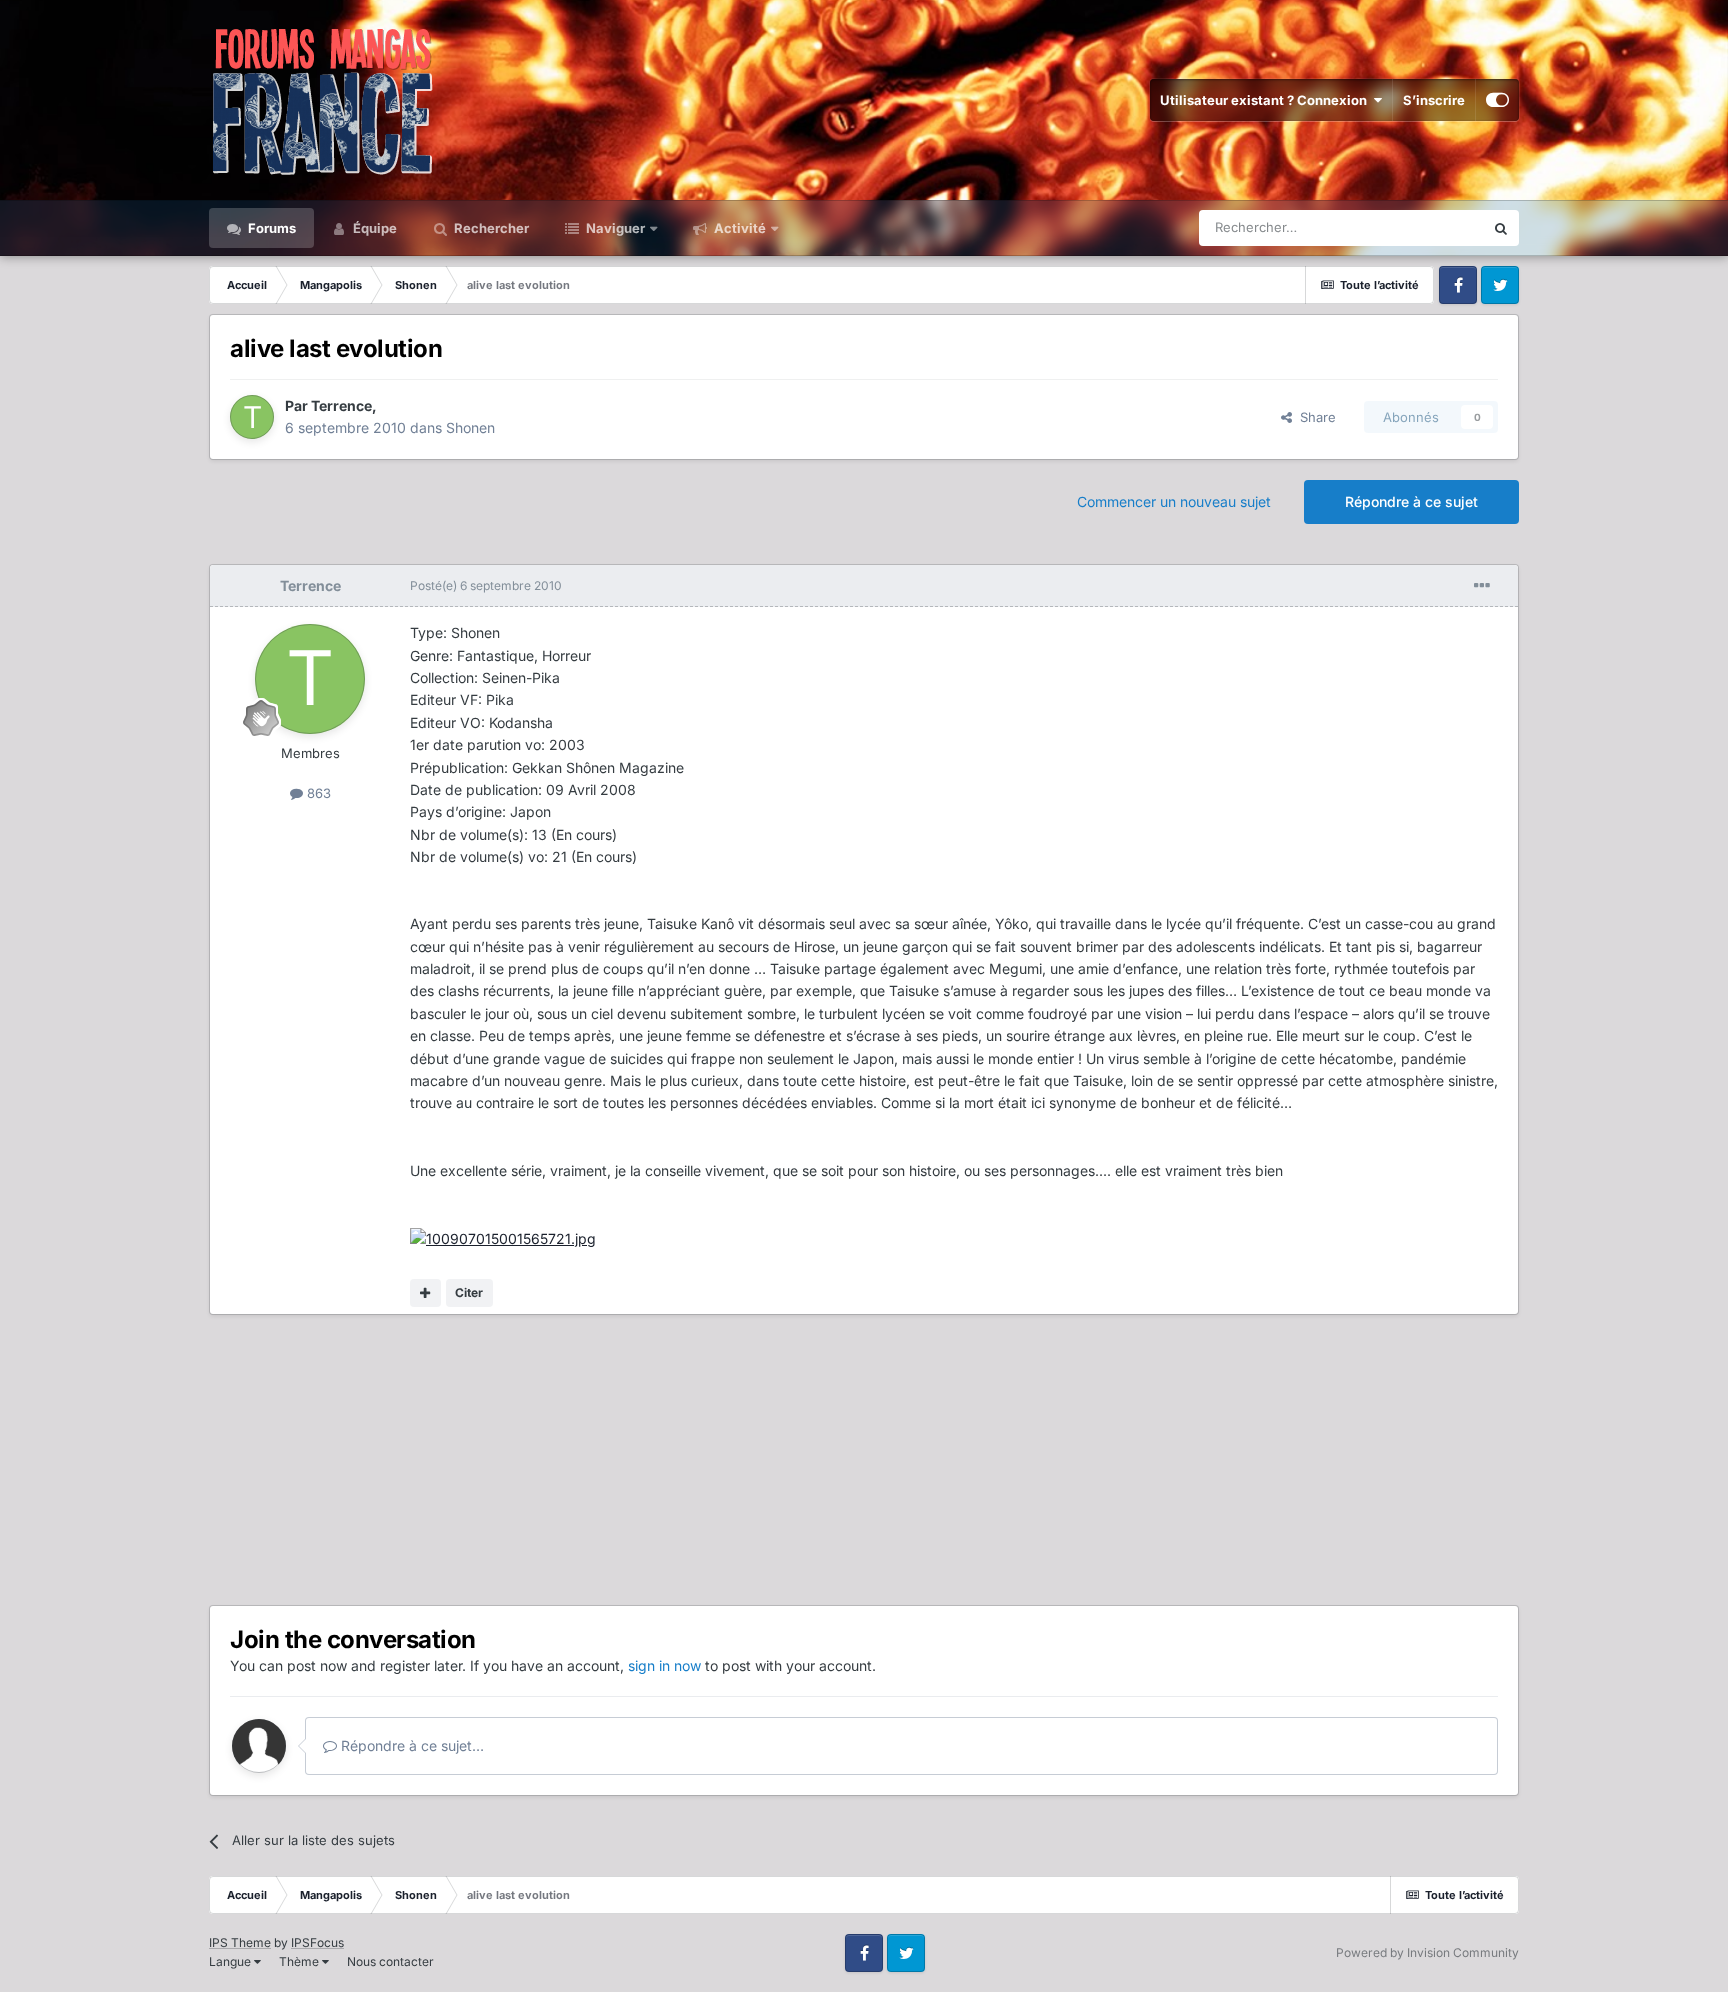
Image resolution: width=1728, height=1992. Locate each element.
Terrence (341, 405)
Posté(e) (486, 585)
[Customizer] (1497, 100)
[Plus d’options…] (1482, 586)
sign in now (664, 1665)
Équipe (373, 228)
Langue (231, 1961)
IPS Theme (240, 1942)
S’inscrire (1434, 100)
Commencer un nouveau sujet (1174, 501)
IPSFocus (317, 1942)
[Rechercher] (1501, 228)
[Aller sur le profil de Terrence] (252, 417)
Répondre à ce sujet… (410, 1745)
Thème (300, 1961)
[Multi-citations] (425, 1293)
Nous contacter (390, 1961)
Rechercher (490, 228)
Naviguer (614, 228)
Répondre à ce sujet (1411, 501)
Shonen (470, 427)
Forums (270, 228)
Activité (738, 228)
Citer (469, 1292)
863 (317, 793)
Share (1314, 417)
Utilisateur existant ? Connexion (1266, 100)
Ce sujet (1433, 227)
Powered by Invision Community (1427, 1952)
